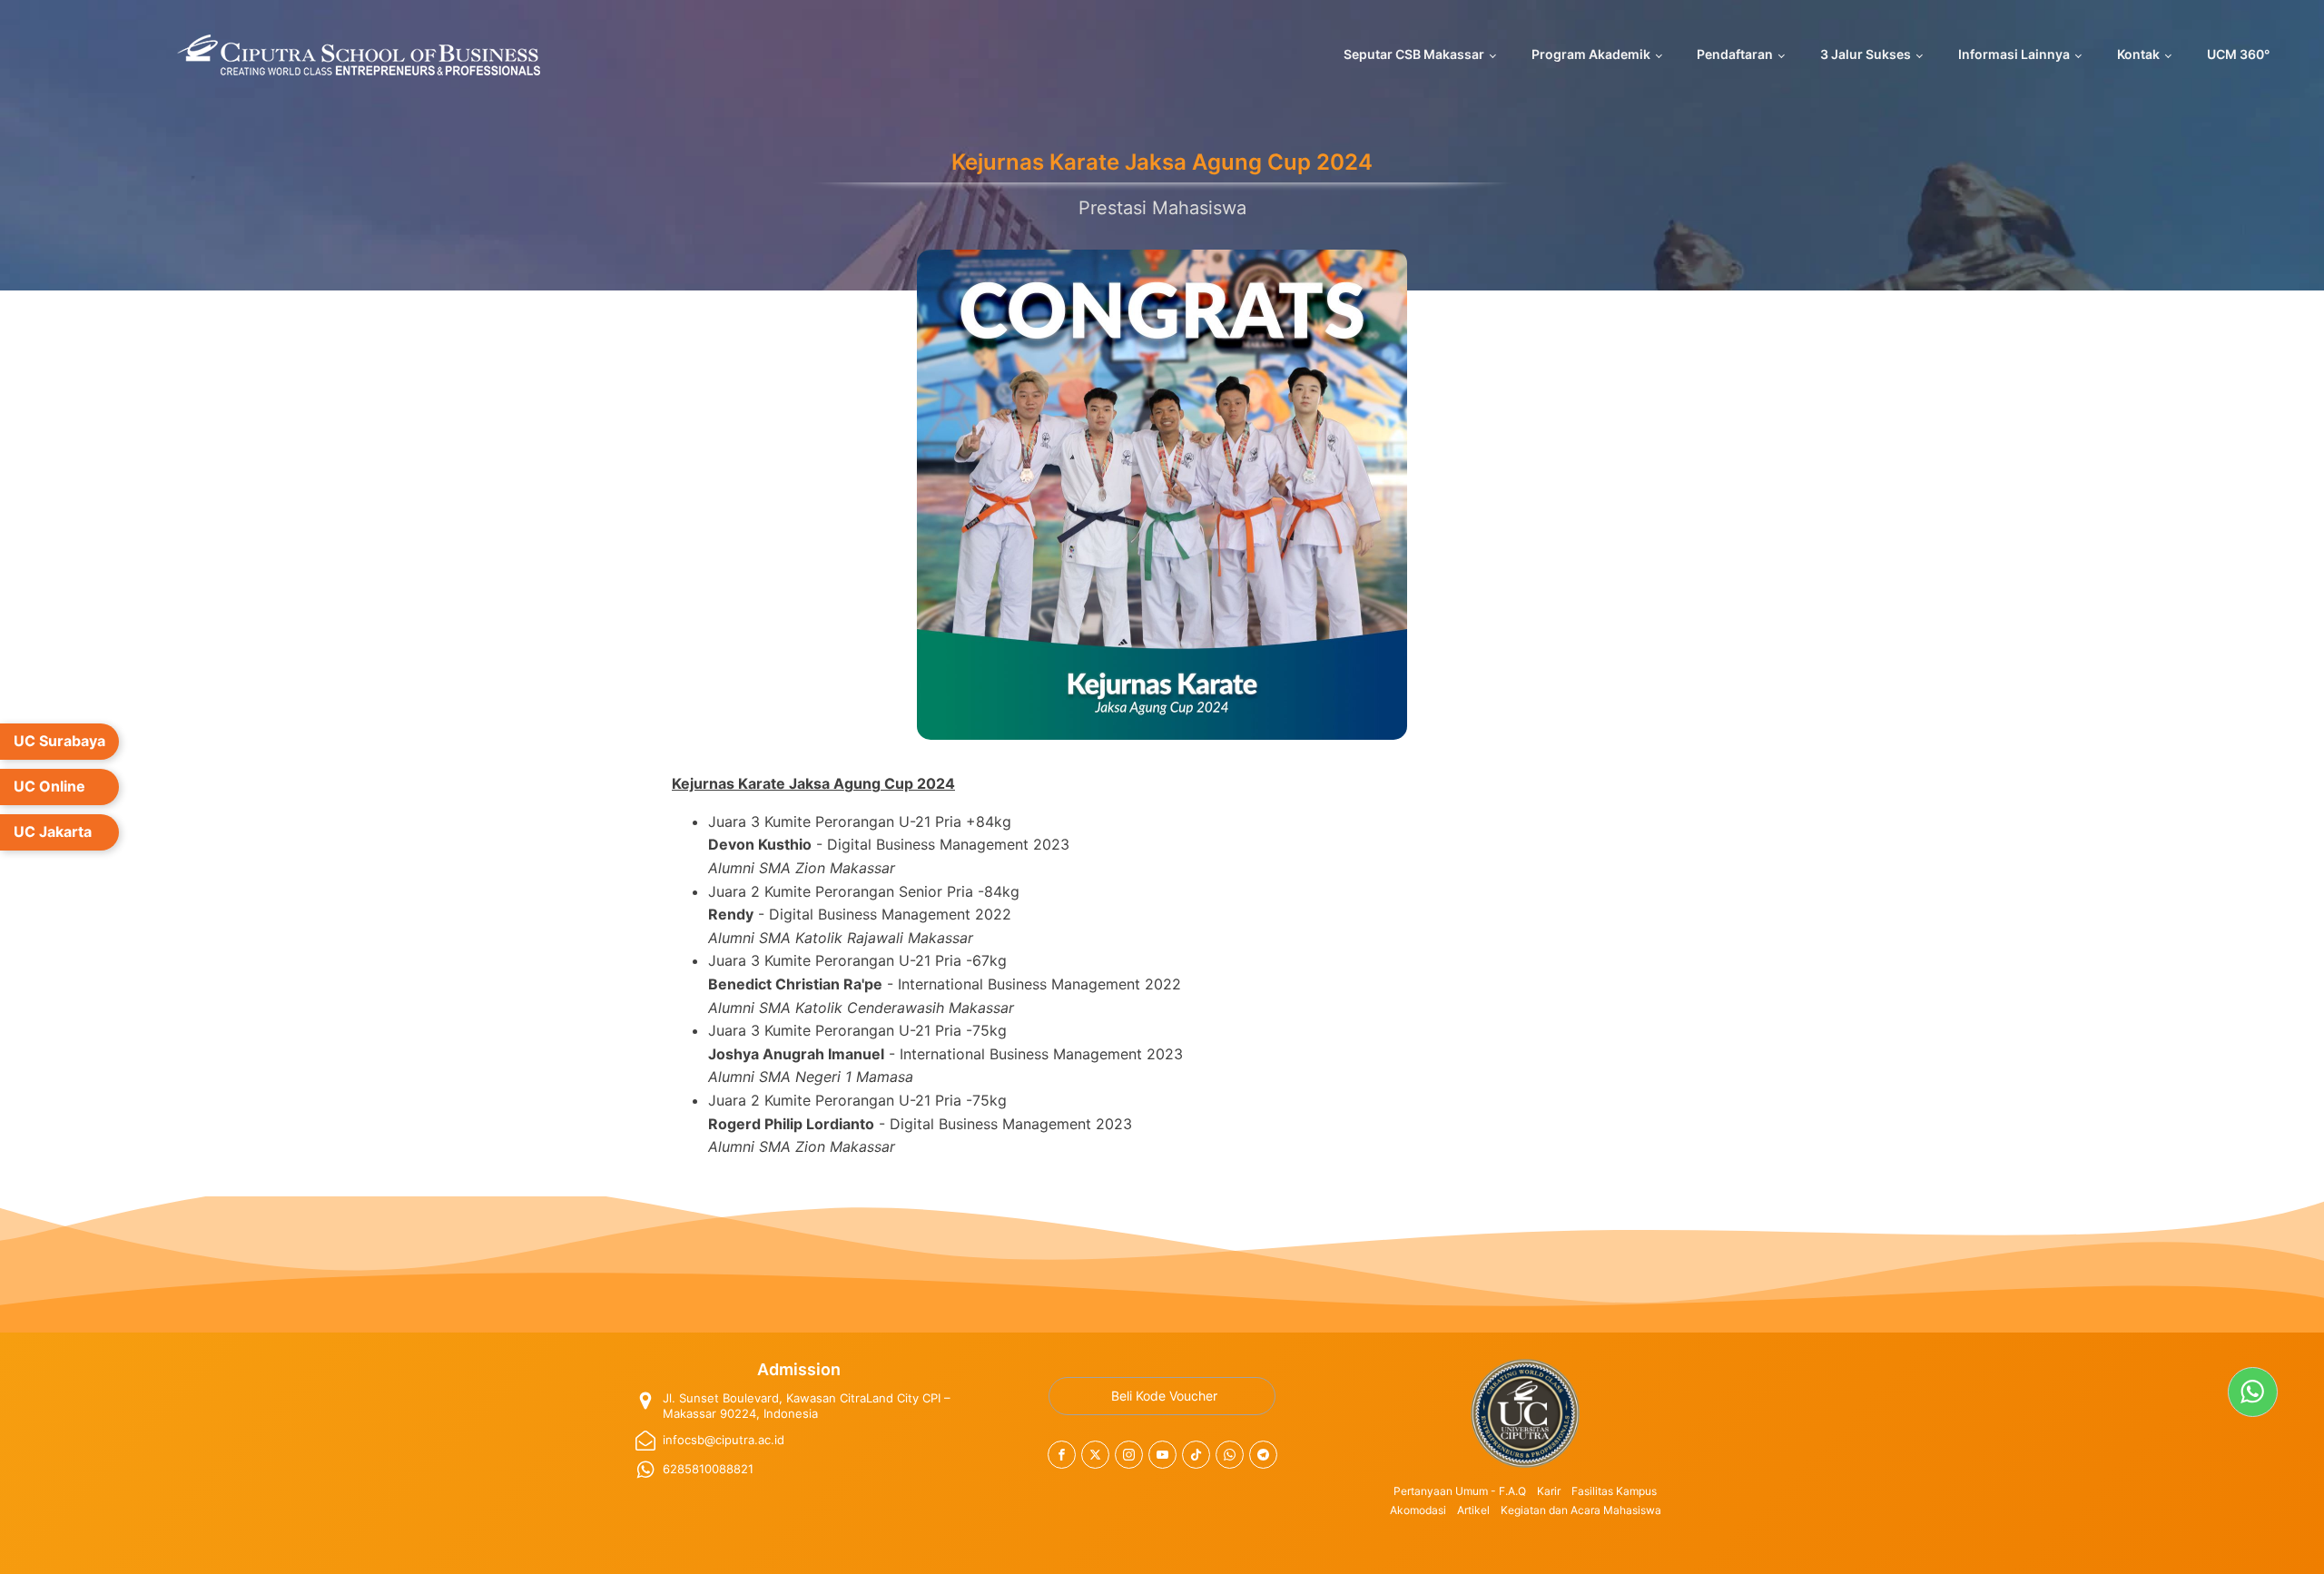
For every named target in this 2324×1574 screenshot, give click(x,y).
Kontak (2138, 54)
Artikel (1473, 1510)
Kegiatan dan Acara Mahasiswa (1581, 1510)
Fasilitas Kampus (1614, 1491)
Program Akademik (1591, 54)
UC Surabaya (59, 741)
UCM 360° (2238, 54)
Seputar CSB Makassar (1414, 54)
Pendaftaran (1735, 54)
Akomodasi (1418, 1510)
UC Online (49, 786)
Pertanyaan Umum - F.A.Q (1460, 1491)
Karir (1549, 1491)
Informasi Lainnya (2014, 54)
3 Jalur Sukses (1866, 54)
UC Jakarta (53, 831)
